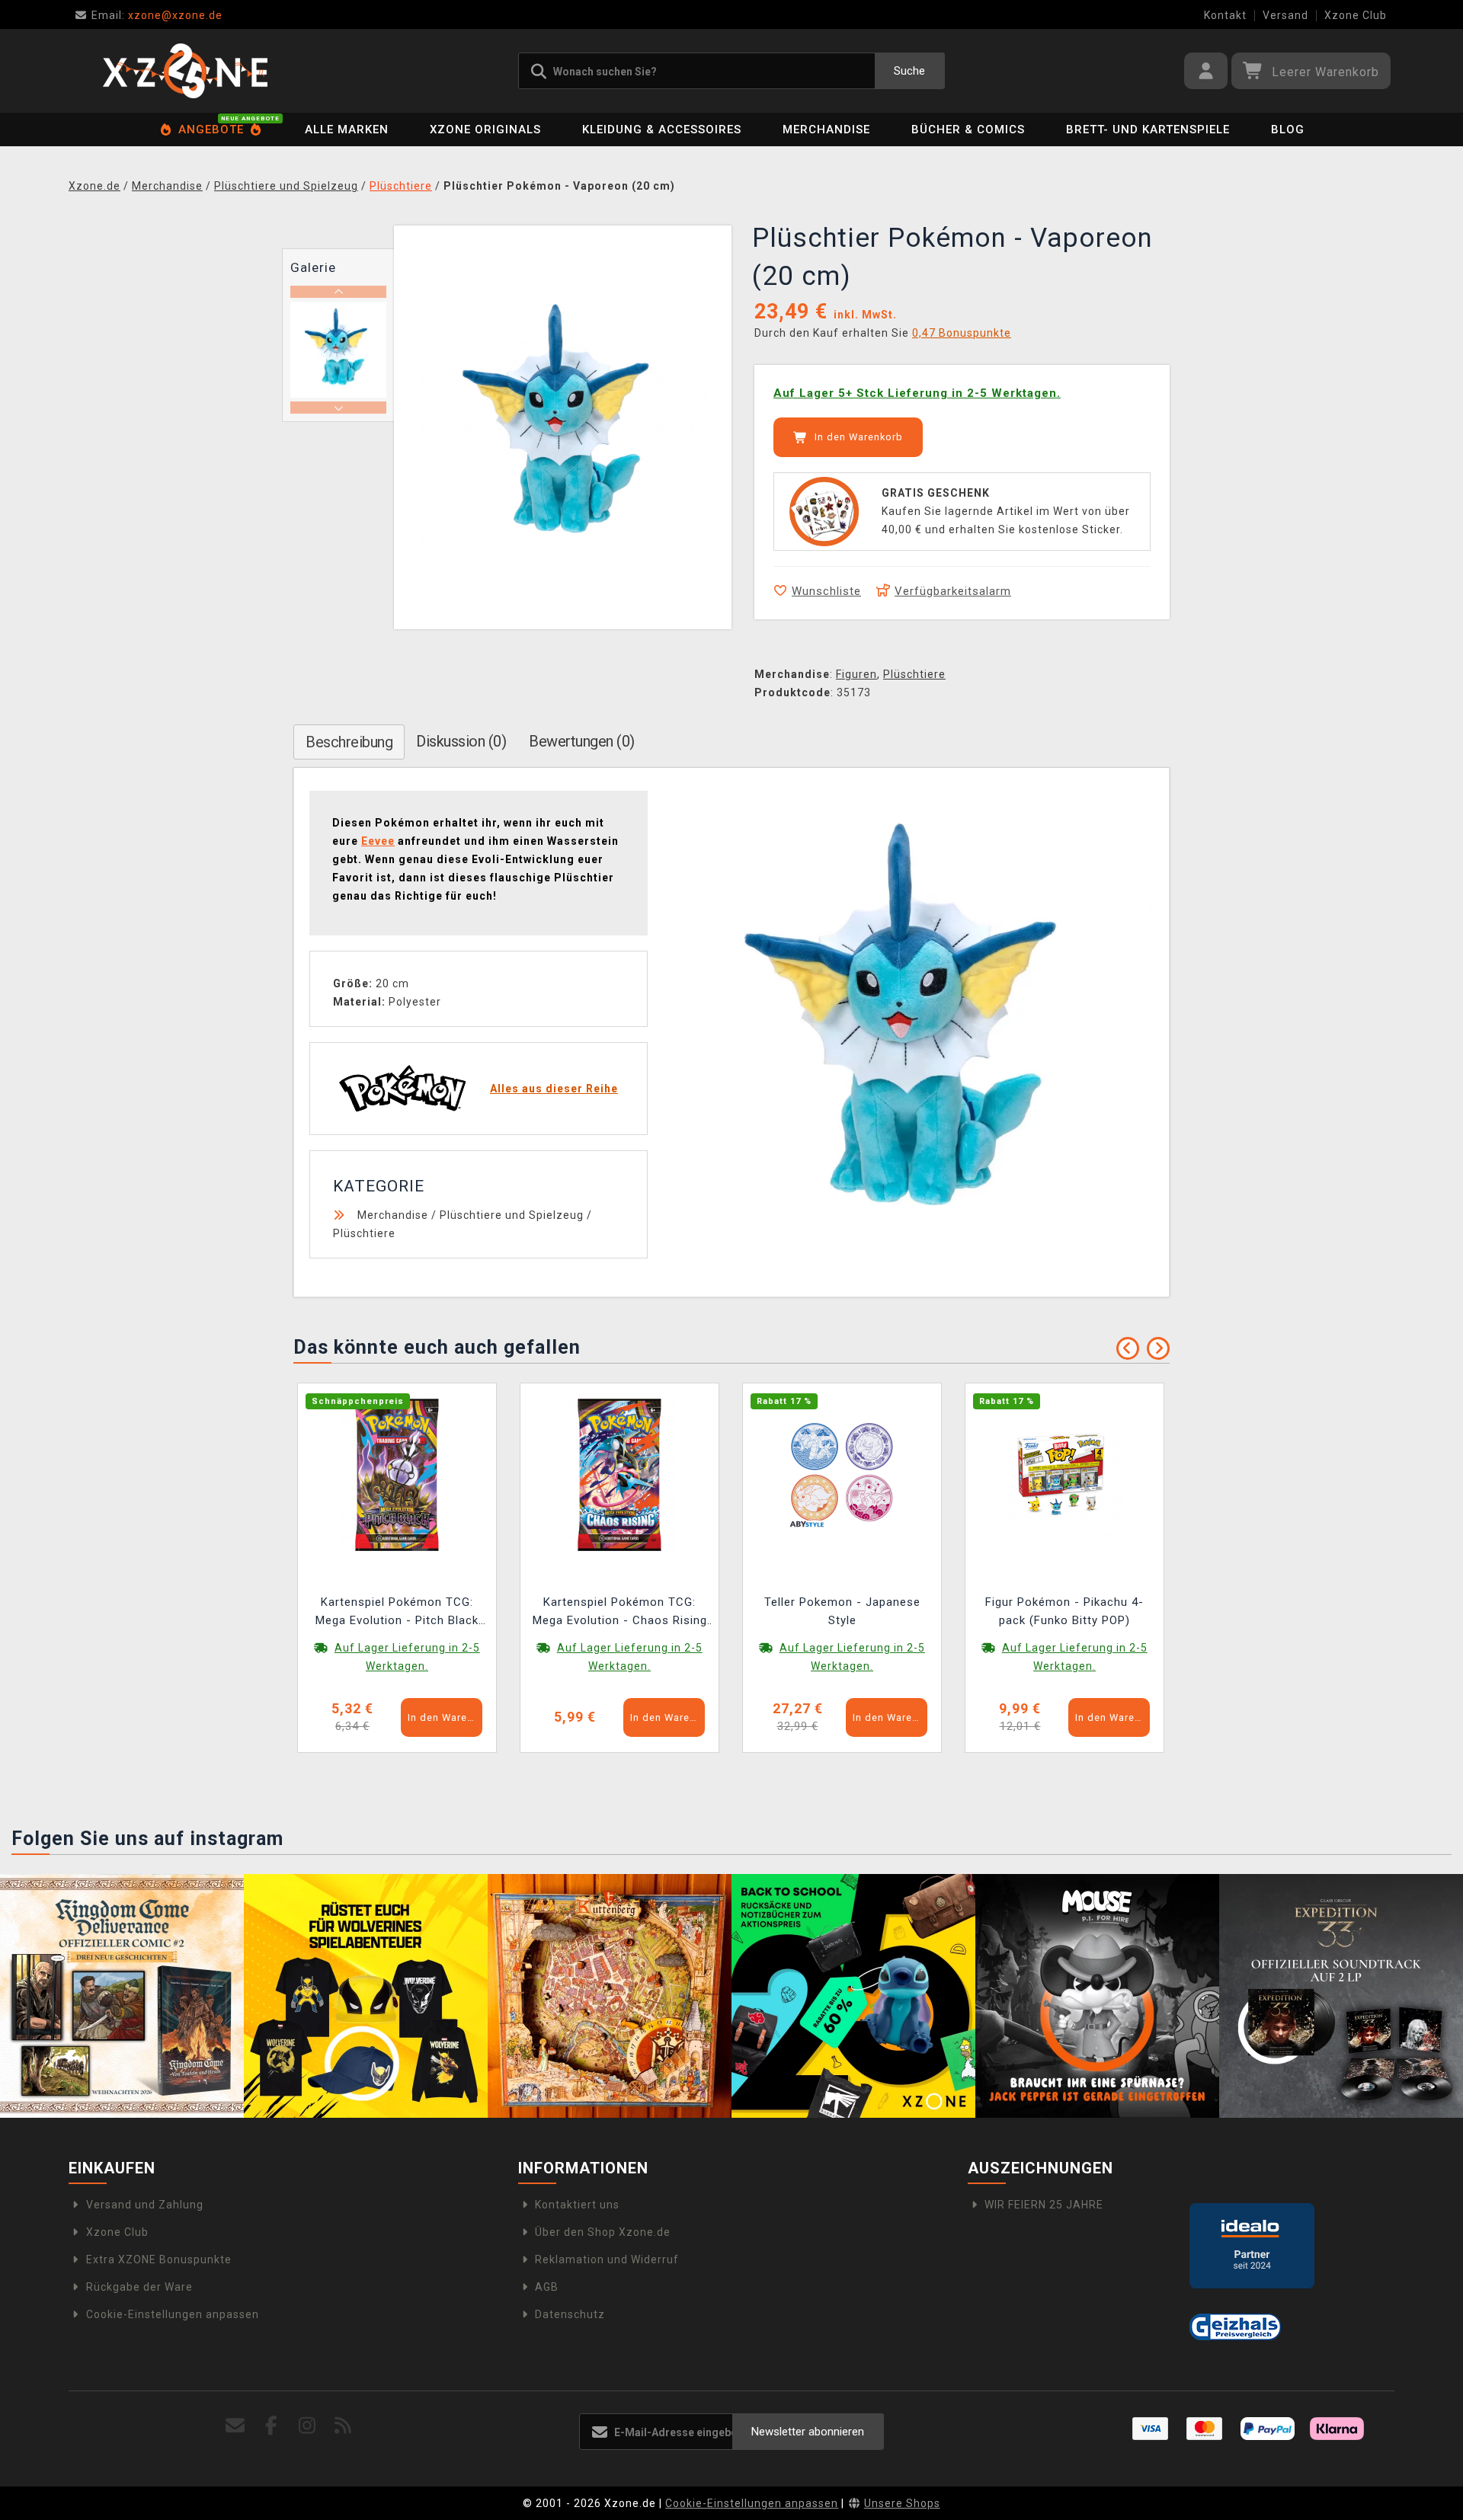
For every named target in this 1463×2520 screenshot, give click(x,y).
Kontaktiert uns (577, 2205)
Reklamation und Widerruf (607, 2259)
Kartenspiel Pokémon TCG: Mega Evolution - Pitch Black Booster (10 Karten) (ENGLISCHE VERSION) (397, 1613)
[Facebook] (272, 2426)
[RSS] (343, 2426)
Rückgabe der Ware (139, 2287)
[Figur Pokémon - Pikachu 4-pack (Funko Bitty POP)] (1064, 1473)
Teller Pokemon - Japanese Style (842, 1611)
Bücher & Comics (968, 130)
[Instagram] (307, 2426)
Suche (909, 71)
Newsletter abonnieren (808, 2432)
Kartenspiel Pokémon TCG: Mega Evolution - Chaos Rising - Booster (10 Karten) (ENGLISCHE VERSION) (620, 1613)
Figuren (856, 674)
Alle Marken (347, 130)
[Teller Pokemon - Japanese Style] (842, 1473)
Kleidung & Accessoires (662, 130)
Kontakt (1225, 15)
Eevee (378, 841)
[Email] (236, 2426)
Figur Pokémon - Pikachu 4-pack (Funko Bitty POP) (1064, 1611)
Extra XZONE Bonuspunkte (159, 2259)
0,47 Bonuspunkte (962, 333)
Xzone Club (1356, 15)
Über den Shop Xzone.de (603, 2232)
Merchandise (826, 130)
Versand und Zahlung (145, 2205)
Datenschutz (570, 2314)
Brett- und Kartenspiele (1148, 130)
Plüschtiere (914, 674)
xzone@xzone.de (157, 15)
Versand (1285, 15)
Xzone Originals (485, 130)
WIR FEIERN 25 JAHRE (1044, 2205)
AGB (547, 2287)
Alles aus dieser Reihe (554, 1089)
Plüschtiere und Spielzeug (512, 1215)
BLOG (1288, 130)
